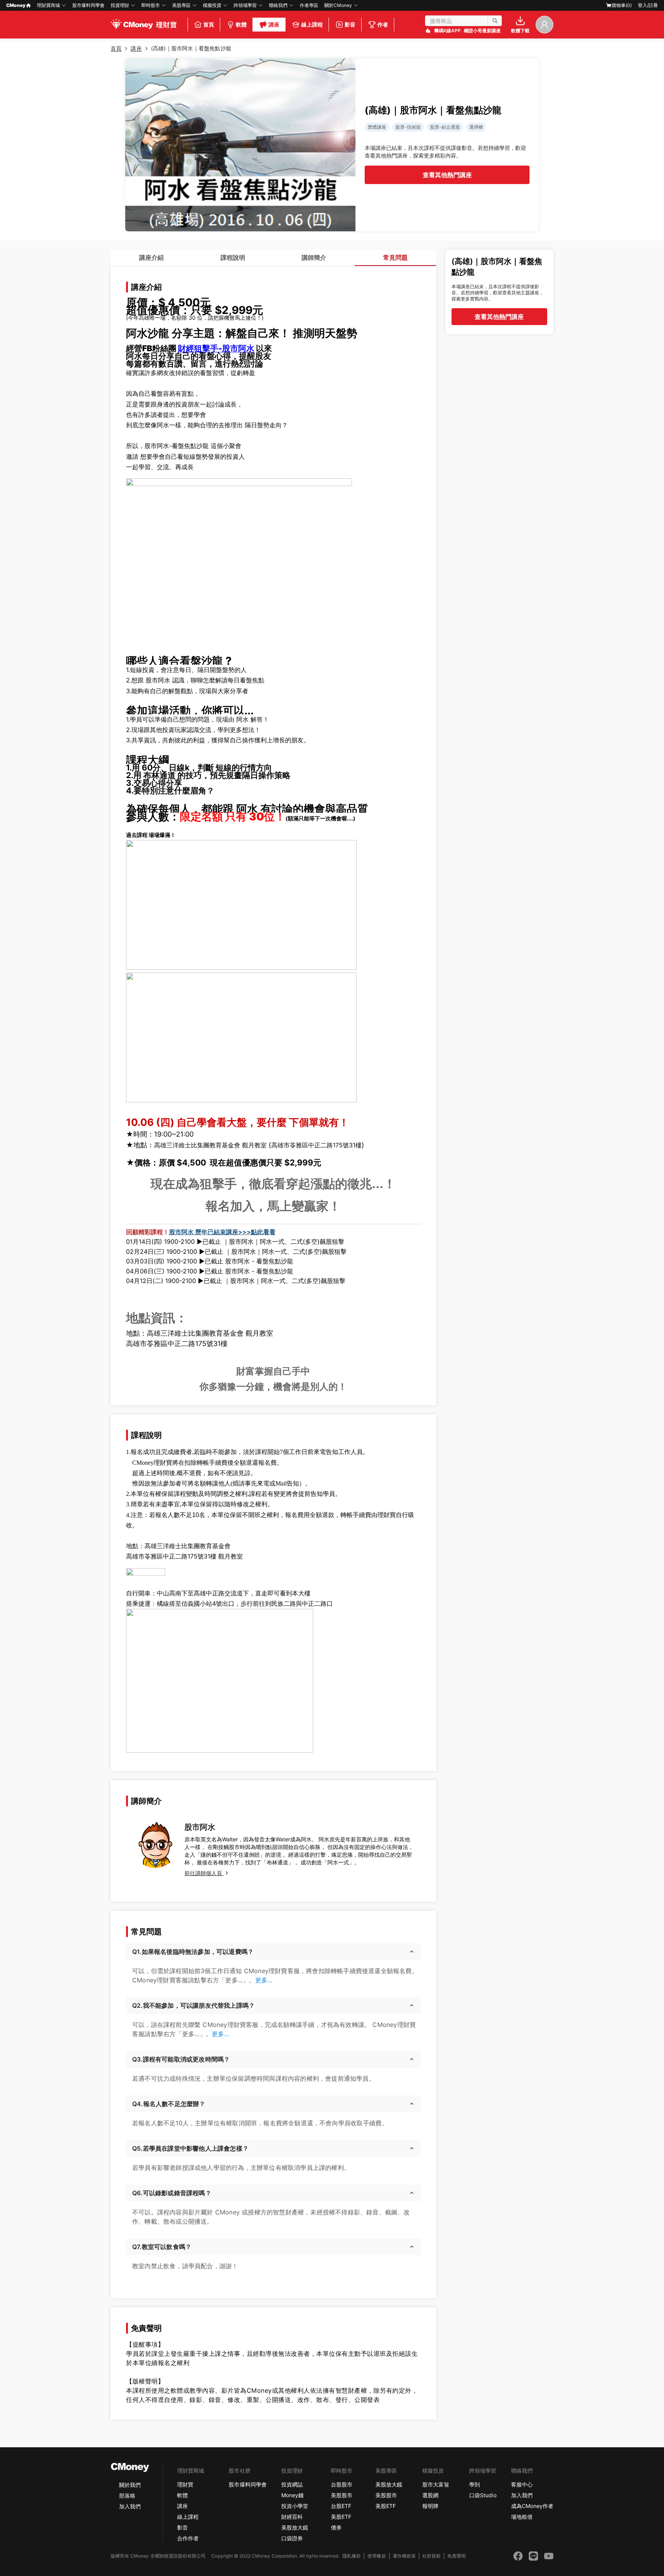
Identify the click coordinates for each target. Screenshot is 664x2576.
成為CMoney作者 (532, 2506)
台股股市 (342, 2484)
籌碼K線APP (447, 31)
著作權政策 (404, 2556)
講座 (183, 2506)
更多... (264, 1980)
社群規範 (432, 2556)
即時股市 (151, 5)
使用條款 (377, 2556)
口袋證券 (292, 2538)
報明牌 (430, 2506)
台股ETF (341, 2506)
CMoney (16, 5)
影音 (183, 2527)
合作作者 (188, 2538)
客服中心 (522, 2484)
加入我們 (130, 2506)
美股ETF (341, 2517)
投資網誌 (292, 2484)
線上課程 (188, 2517)
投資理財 (120, 5)
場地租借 (522, 2517)
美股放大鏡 (295, 2527)
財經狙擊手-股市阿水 (216, 348)
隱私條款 (352, 2556)
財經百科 (292, 2517)
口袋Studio (483, 2495)
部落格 (127, 2495)
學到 (475, 2484)
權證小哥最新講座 (482, 31)
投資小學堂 (295, 2506)
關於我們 (130, 2485)
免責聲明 (456, 2556)
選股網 (430, 2495)
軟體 (183, 2495)
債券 (336, 2527)
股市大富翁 (436, 2484)
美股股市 (342, 2495)
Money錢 (292, 2495)
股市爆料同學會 (88, 5)
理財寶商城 (48, 5)
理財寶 (185, 2484)
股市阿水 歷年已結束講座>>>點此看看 (222, 1232)
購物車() (622, 5)
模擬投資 (212, 5)
